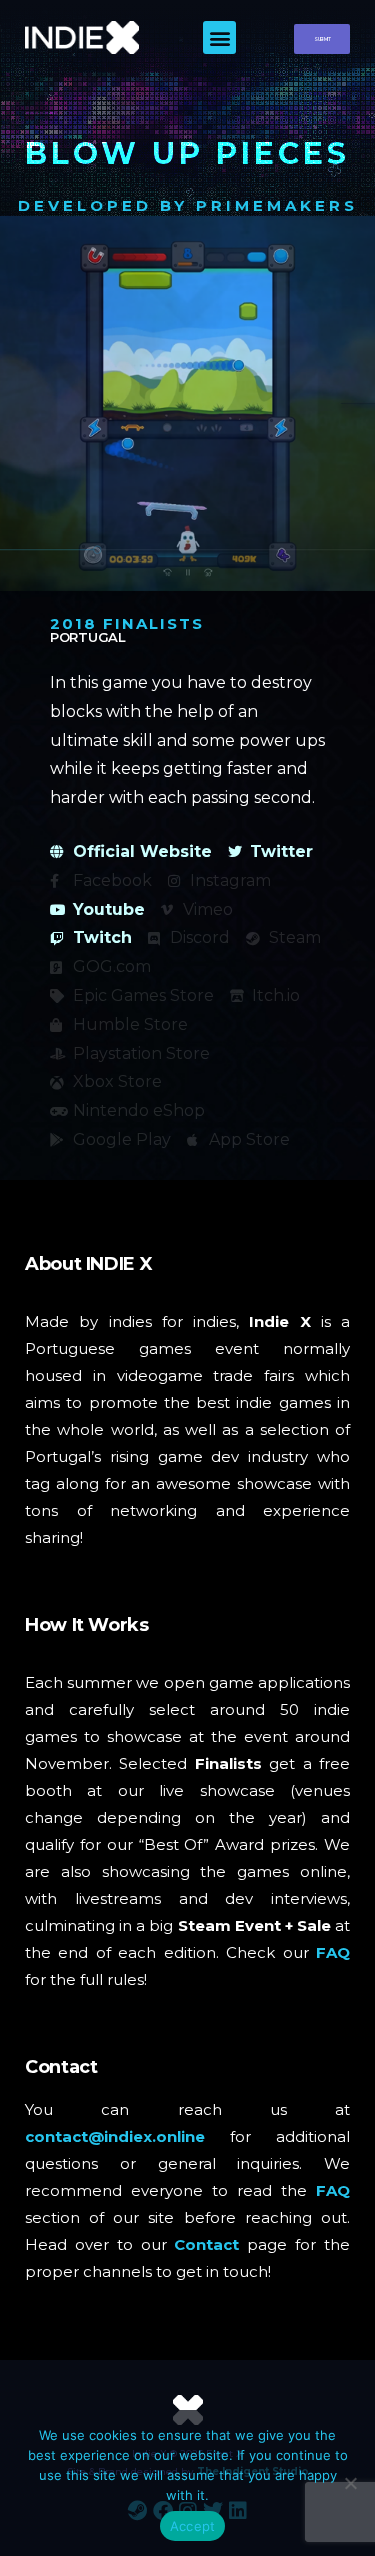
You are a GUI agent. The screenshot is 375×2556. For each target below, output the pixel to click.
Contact (206, 2244)
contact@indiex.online (115, 2136)
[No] (350, 2483)
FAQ (333, 1952)
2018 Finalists (127, 623)
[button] (219, 37)
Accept (193, 2526)
